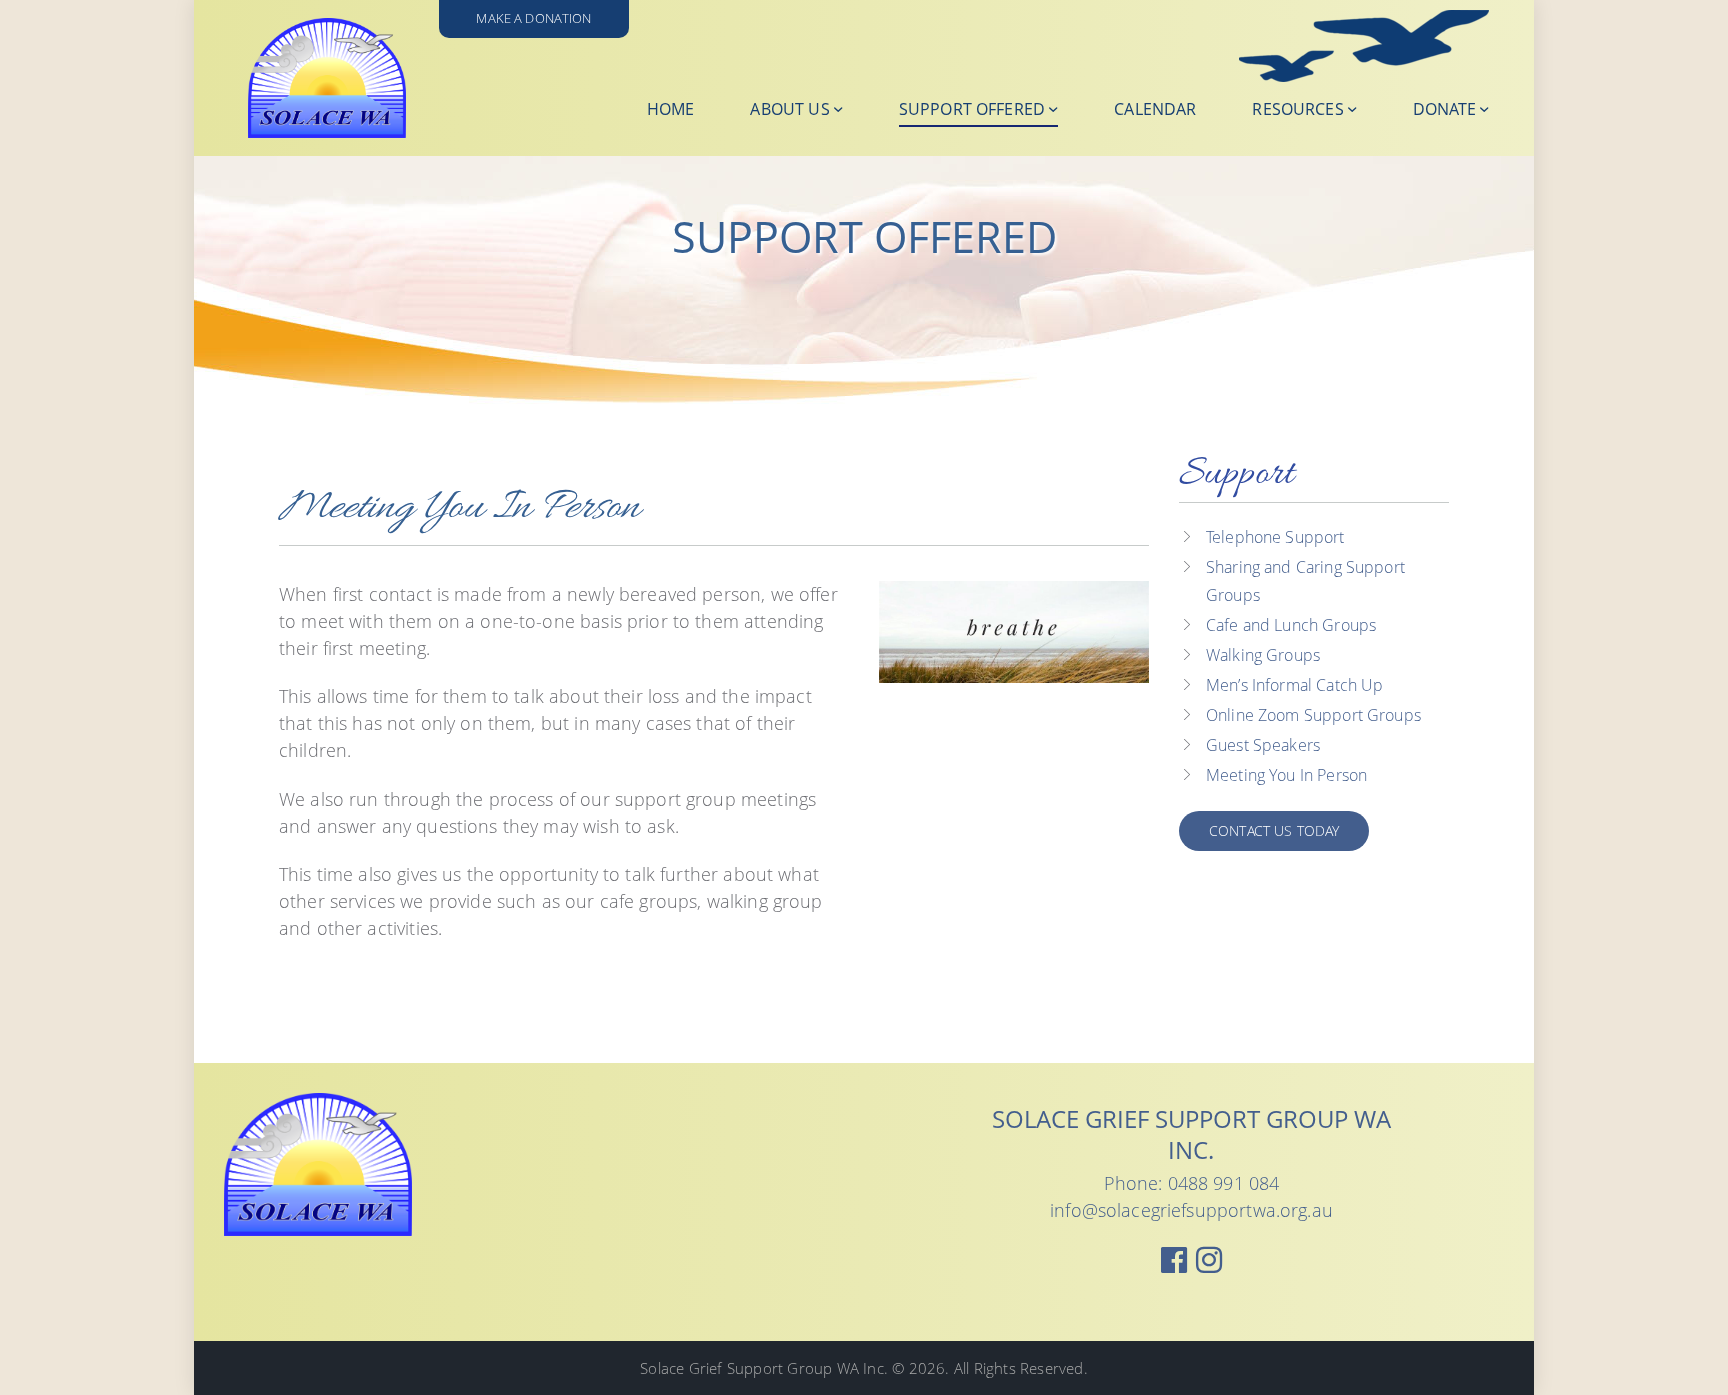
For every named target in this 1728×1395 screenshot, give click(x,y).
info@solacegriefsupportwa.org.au (1191, 1210)
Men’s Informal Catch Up (1294, 685)
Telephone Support (1275, 537)
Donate (1444, 109)
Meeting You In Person (1286, 775)
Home (671, 109)
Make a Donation (533, 18)
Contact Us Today (1274, 830)
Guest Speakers (1263, 745)
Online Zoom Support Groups (1313, 715)
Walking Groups (1263, 655)
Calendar (1155, 109)
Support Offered (972, 109)
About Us (789, 109)
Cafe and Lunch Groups (1291, 625)
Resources (1297, 109)
